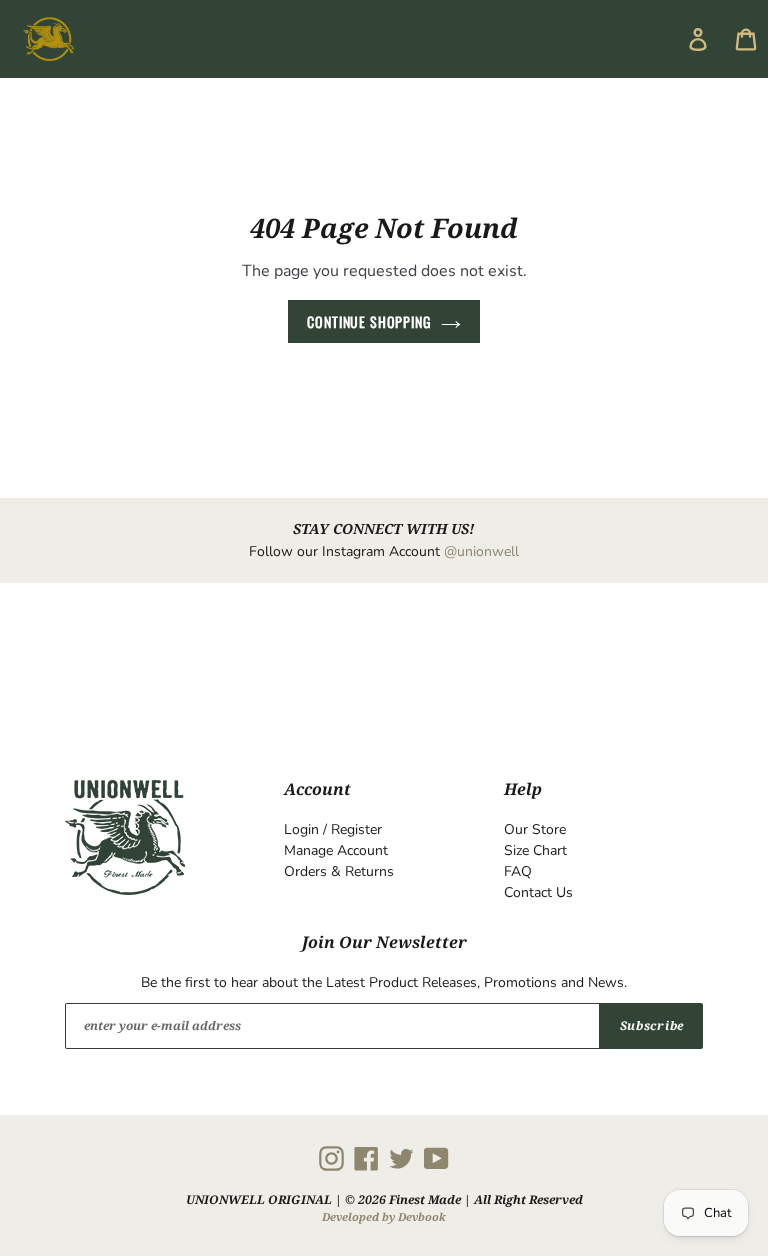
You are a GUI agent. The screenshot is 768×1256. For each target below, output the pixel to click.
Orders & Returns (339, 871)
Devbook (422, 1216)
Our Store (535, 829)
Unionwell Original (259, 1199)
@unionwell (481, 551)
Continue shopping (368, 321)
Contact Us (538, 892)
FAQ (518, 871)
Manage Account (336, 850)
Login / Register (333, 829)
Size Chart (535, 850)
